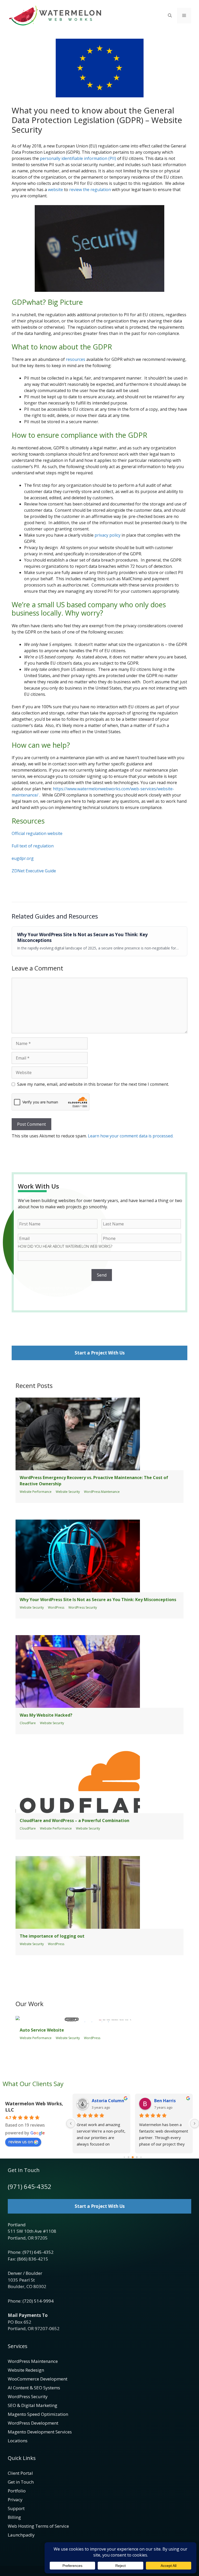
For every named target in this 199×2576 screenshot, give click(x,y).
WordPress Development (33, 2423)
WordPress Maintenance (102, 1492)
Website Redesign (26, 2370)
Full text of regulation (33, 846)
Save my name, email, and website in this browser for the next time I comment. (93, 1084)
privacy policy (108, 535)
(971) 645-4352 (30, 2186)
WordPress (56, 1607)
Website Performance (36, 1492)
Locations (18, 2441)
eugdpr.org (23, 858)
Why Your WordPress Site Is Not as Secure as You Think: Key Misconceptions (82, 938)
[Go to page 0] (124, 2157)
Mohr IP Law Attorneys (109, 2101)
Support (16, 2508)
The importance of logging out (52, 1936)
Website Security (68, 1492)
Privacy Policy (135, 1300)
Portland (17, 2225)
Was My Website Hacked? (46, 1715)
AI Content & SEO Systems (34, 2388)
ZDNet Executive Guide (34, 871)
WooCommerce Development (38, 2379)
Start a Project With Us (100, 1353)
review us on (21, 2142)
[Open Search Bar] (170, 16)
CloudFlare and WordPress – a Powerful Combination (74, 1820)
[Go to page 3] (137, 2157)
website (55, 190)
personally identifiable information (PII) (78, 158)
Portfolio (17, 2491)
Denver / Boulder (25, 2273)
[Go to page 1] (128, 2157)
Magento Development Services (40, 2432)
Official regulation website (37, 833)
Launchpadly (21, 2535)
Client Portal (20, 2473)
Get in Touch (21, 2482)
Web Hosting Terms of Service (38, 2526)
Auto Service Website (42, 2030)
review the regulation (90, 190)
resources (76, 359)
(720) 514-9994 (38, 2301)
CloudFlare (28, 1723)
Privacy (15, 2500)
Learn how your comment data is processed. (131, 1136)
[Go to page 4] (141, 2157)
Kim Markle (166, 2101)
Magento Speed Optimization (38, 2414)
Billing (14, 2517)
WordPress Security (83, 1607)
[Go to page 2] (133, 2157)
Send (102, 1275)
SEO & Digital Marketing (33, 2405)
